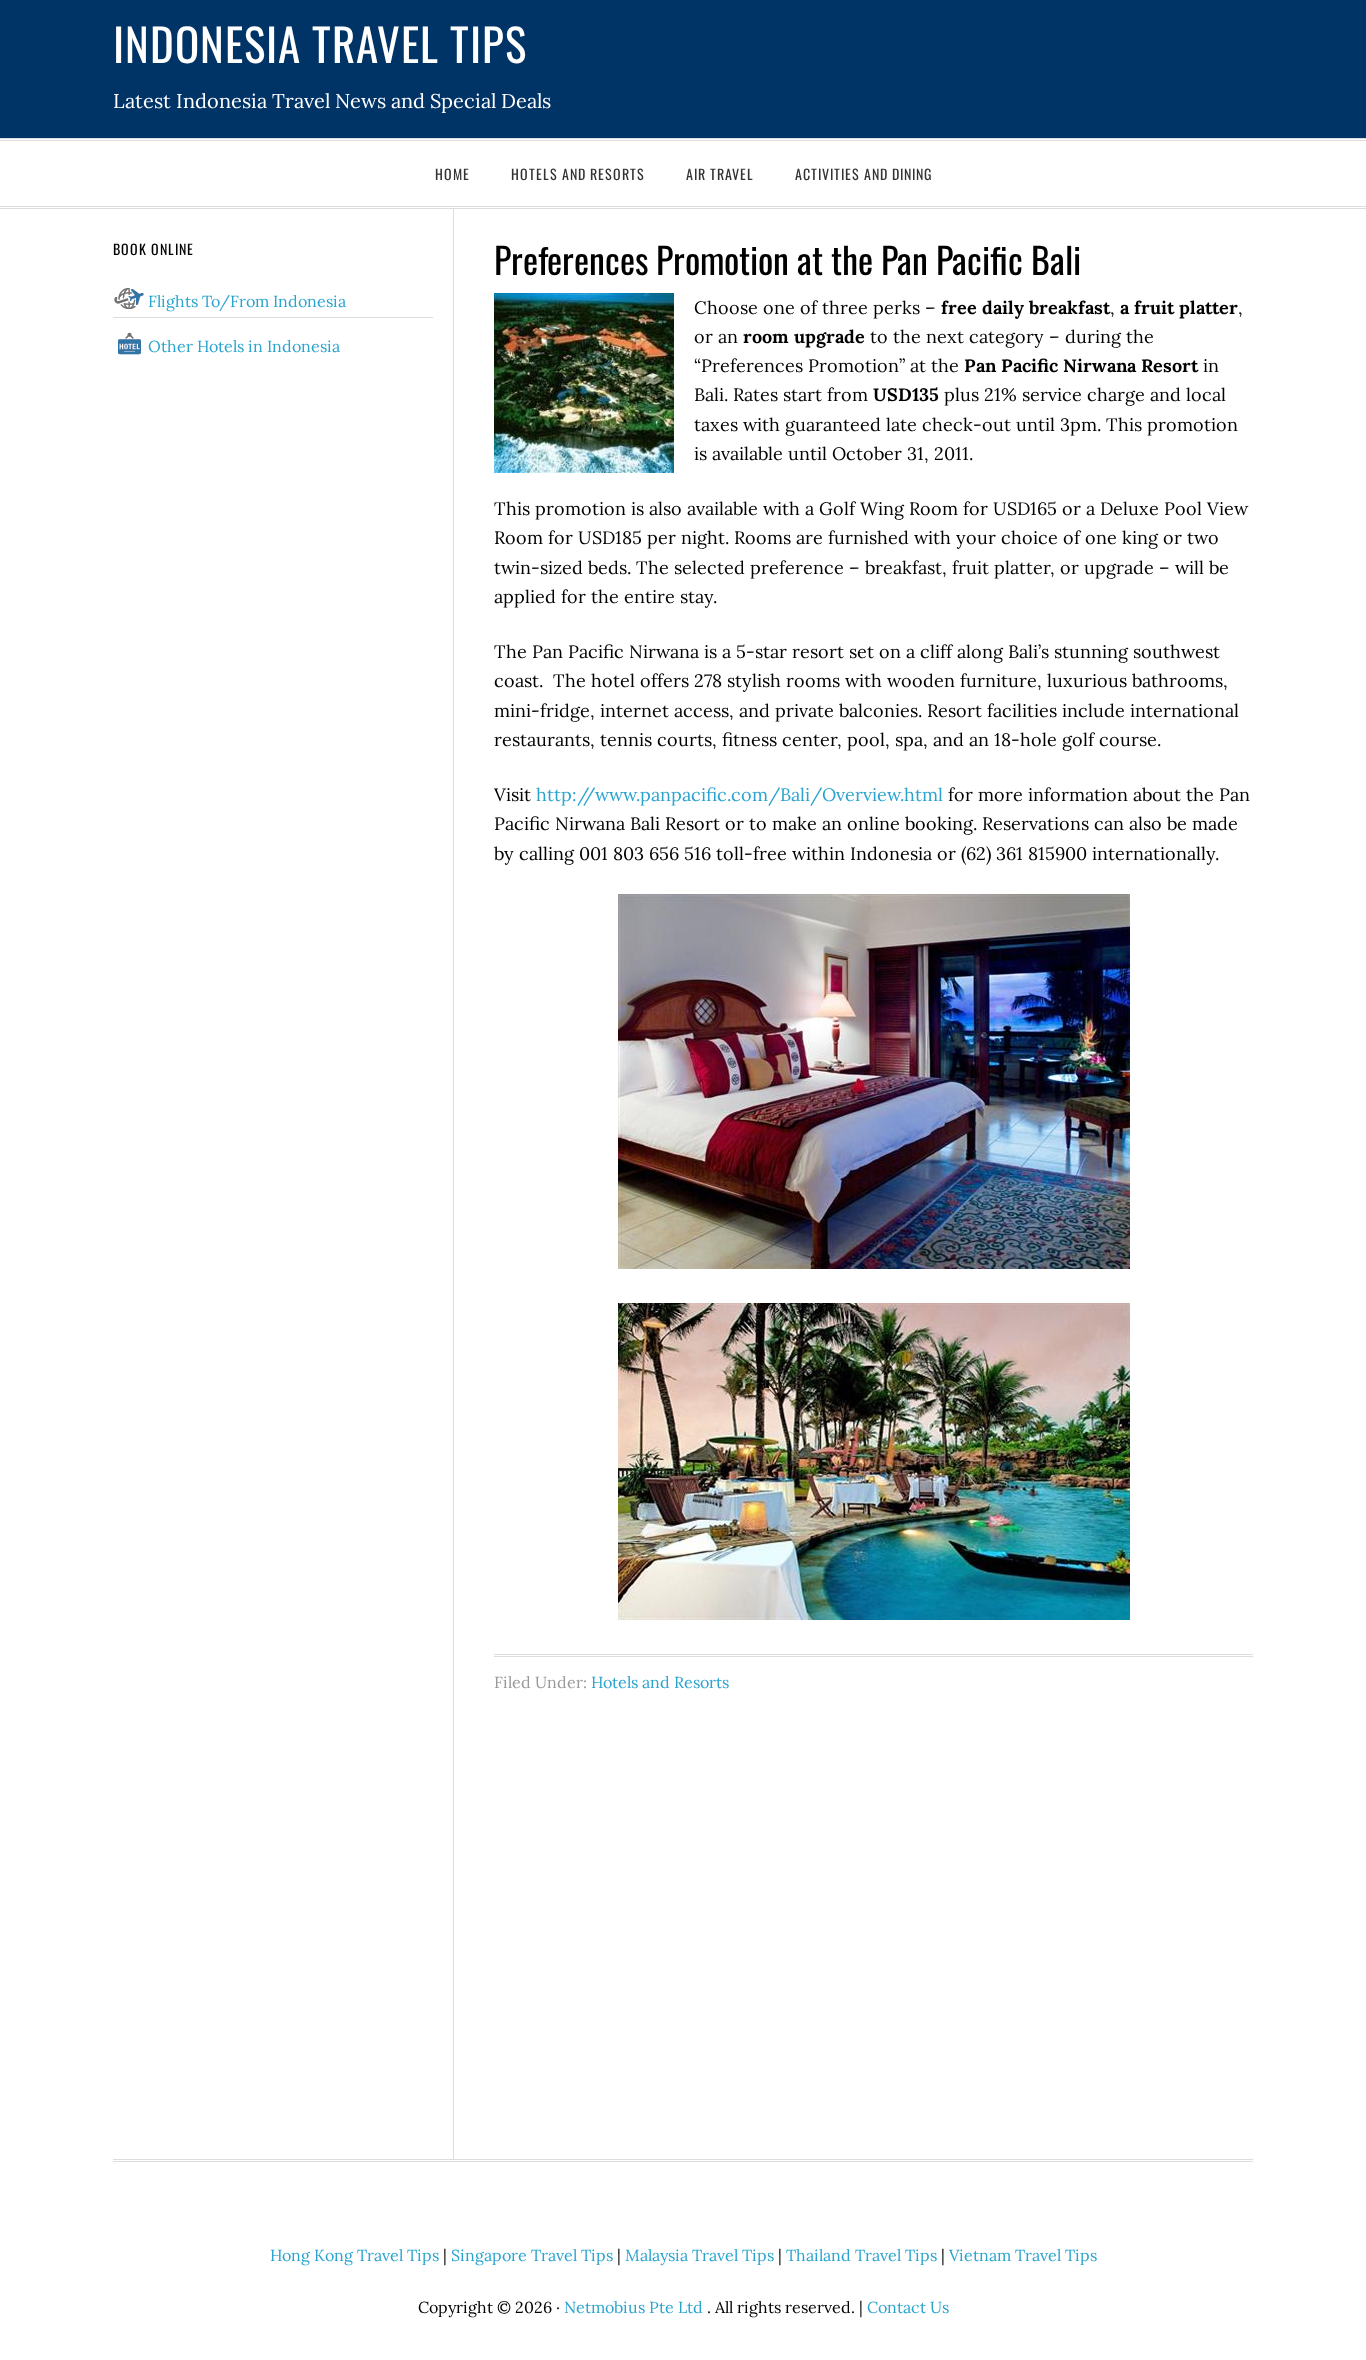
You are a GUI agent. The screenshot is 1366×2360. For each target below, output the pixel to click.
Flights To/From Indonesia (247, 301)
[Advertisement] (873, 1915)
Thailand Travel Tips (861, 2255)
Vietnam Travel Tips (1023, 2255)
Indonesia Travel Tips (320, 42)
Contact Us (908, 2307)
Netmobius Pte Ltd (633, 2307)
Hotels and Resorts (660, 1682)
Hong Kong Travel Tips (354, 2255)
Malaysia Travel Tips (699, 2255)
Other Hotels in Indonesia (244, 346)
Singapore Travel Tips (532, 2255)
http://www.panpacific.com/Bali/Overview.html (739, 794)
